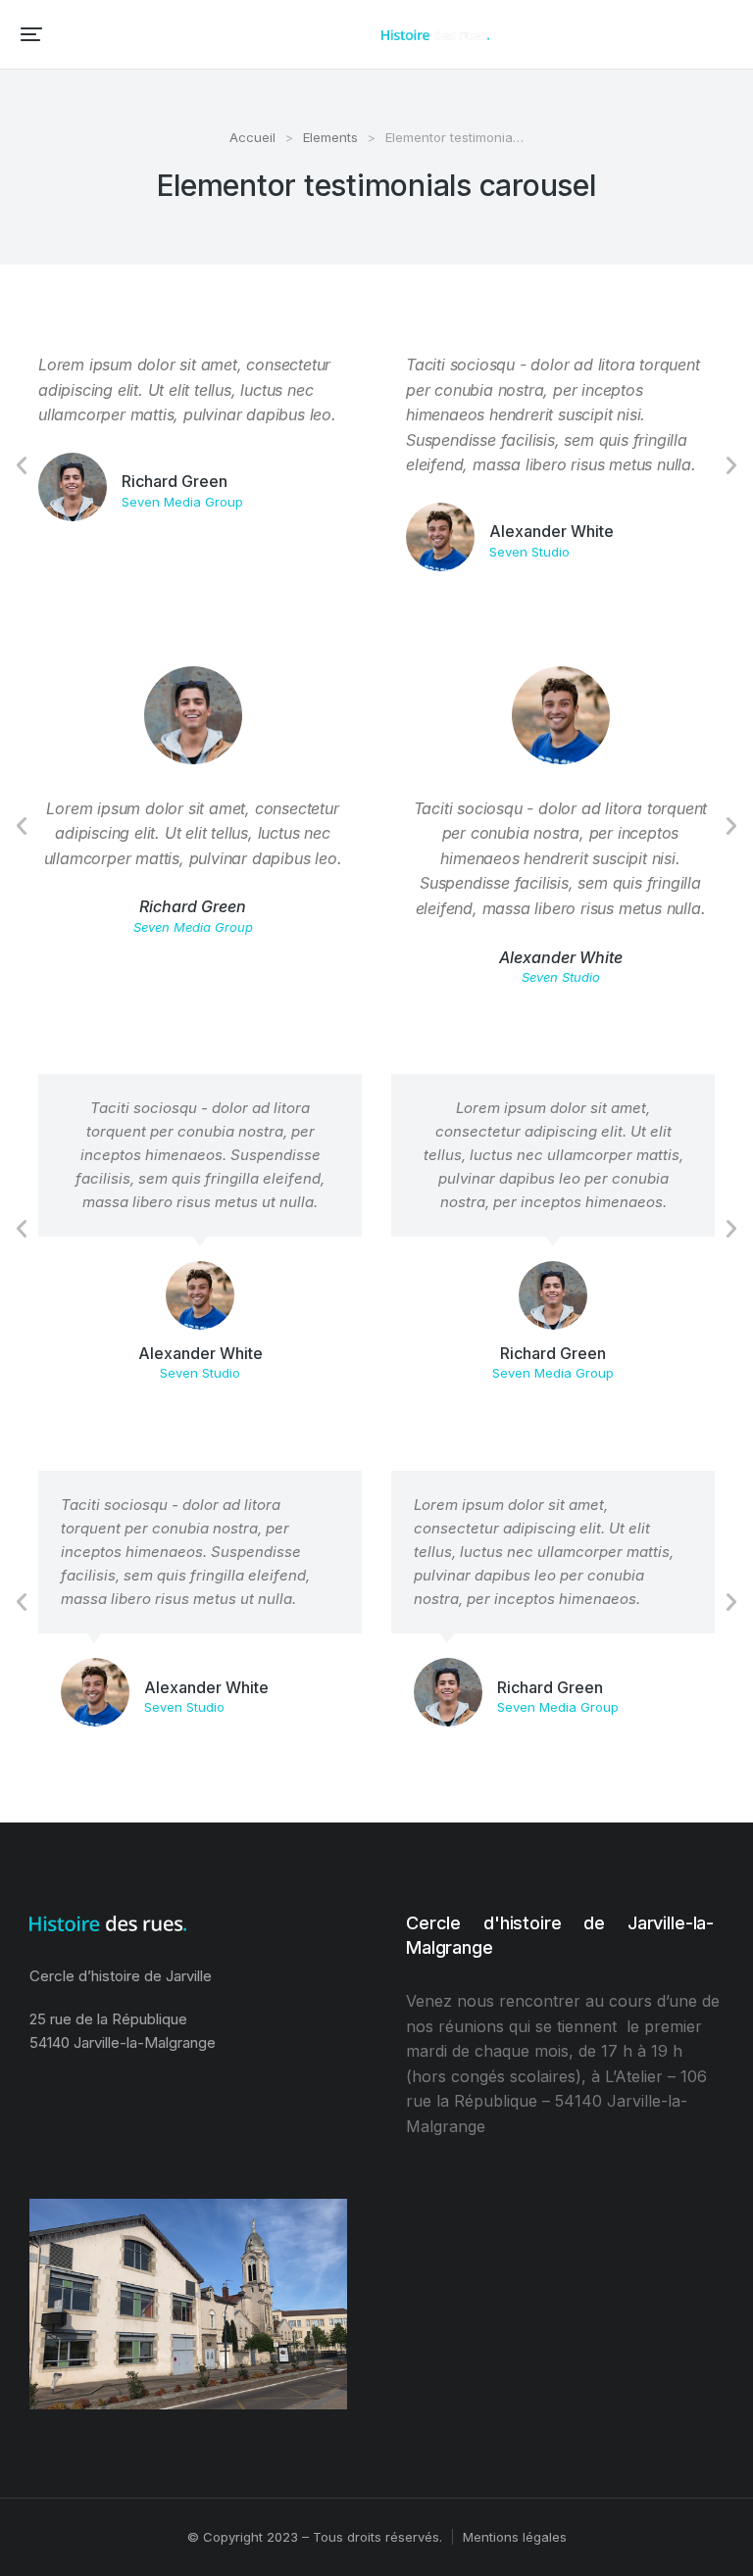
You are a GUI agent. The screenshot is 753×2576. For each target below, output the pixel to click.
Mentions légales (515, 2537)
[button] (31, 34)
